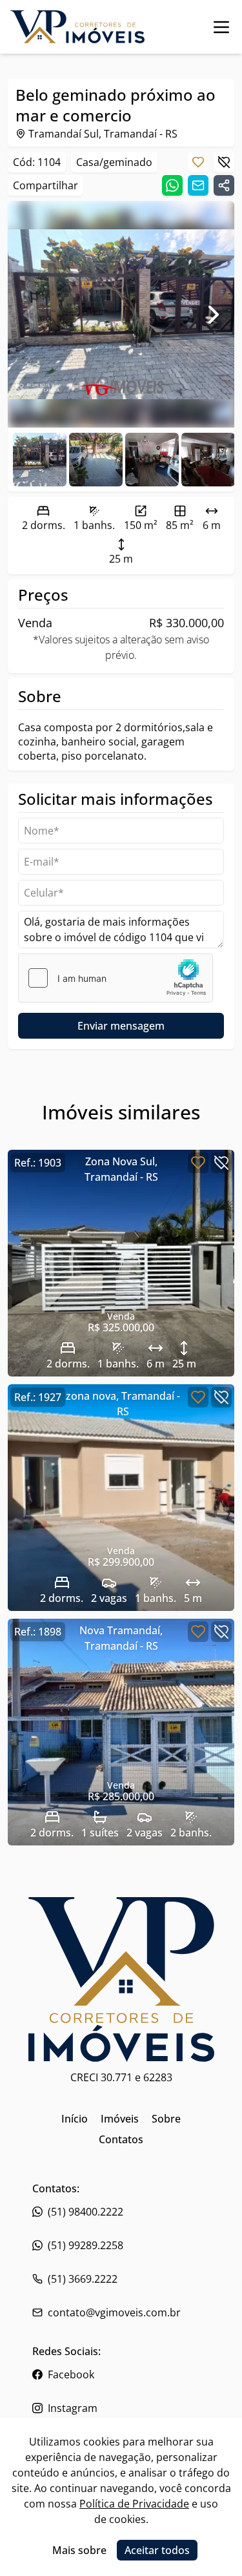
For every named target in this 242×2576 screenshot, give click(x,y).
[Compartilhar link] (224, 185)
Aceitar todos (157, 2550)
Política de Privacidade (134, 2504)
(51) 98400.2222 (86, 2212)
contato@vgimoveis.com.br (114, 2312)
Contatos (121, 2139)
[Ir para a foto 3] (208, 460)
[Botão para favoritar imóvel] (198, 162)
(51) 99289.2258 (86, 2245)
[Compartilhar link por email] (198, 185)
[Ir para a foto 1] (96, 460)
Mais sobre (79, 2550)
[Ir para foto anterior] (28, 315)
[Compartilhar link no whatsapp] (172, 185)
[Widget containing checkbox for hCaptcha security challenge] (116, 978)
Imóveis (120, 2119)
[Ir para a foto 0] (40, 460)
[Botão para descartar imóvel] (224, 162)
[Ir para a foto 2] (152, 460)
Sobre (166, 2119)
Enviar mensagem (121, 1026)
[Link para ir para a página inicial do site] (77, 27)
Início (75, 2119)
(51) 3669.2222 (83, 2279)
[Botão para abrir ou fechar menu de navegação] (221, 27)
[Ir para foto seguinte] (214, 315)
